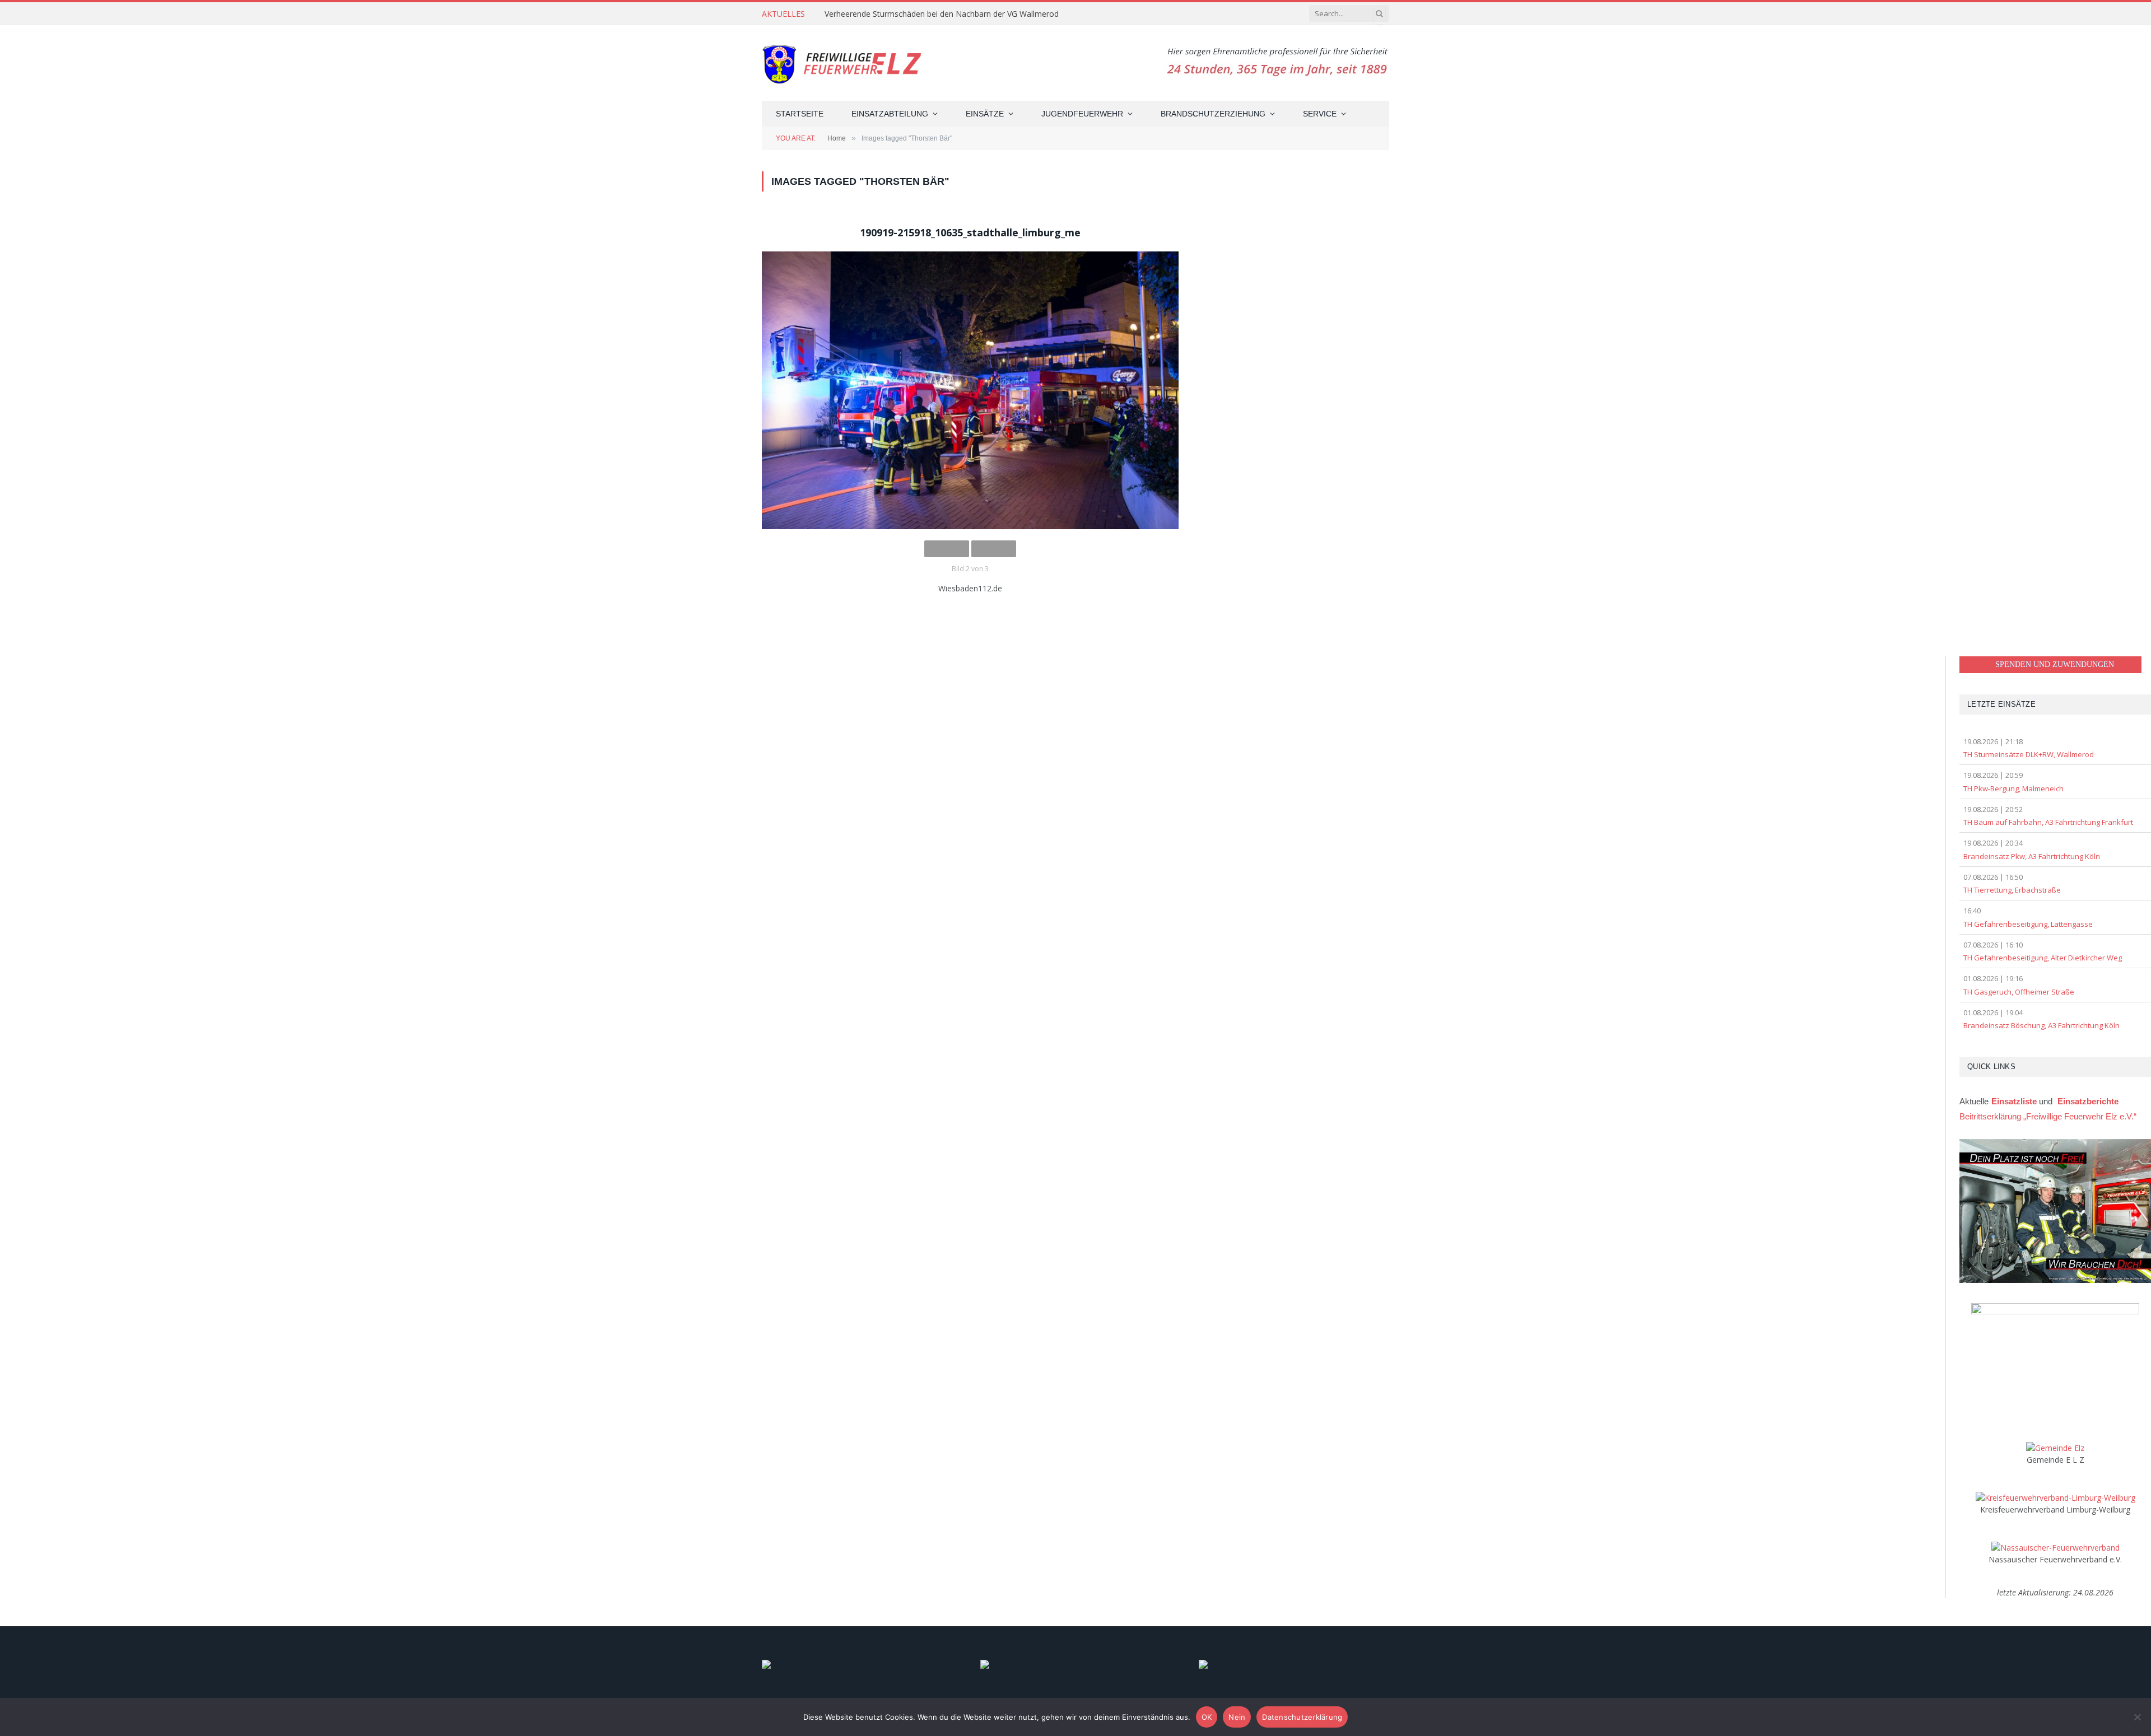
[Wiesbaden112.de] (970, 390)
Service (1320, 114)
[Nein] (2137, 1717)
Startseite (800, 114)
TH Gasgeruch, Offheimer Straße (2019, 992)
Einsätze (985, 114)
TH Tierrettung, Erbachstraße (2012, 890)
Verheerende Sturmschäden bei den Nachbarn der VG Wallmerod (942, 14)
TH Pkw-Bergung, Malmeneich (2013, 788)
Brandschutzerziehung (1213, 114)
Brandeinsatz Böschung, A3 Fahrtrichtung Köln (2041, 1025)
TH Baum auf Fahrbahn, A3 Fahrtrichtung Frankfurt (2048, 822)
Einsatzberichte (2088, 1101)
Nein (1237, 1717)
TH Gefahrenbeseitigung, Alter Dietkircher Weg (2043, 958)
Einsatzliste (2014, 1101)
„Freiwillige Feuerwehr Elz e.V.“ (2048, 1116)
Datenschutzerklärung (1302, 1717)
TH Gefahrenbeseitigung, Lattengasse (2028, 924)
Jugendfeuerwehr (1082, 114)
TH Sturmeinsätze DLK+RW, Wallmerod (2029, 754)
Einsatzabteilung (890, 114)
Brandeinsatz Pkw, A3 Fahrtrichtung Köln (2032, 856)
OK (1207, 1717)
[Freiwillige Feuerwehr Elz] (844, 63)
